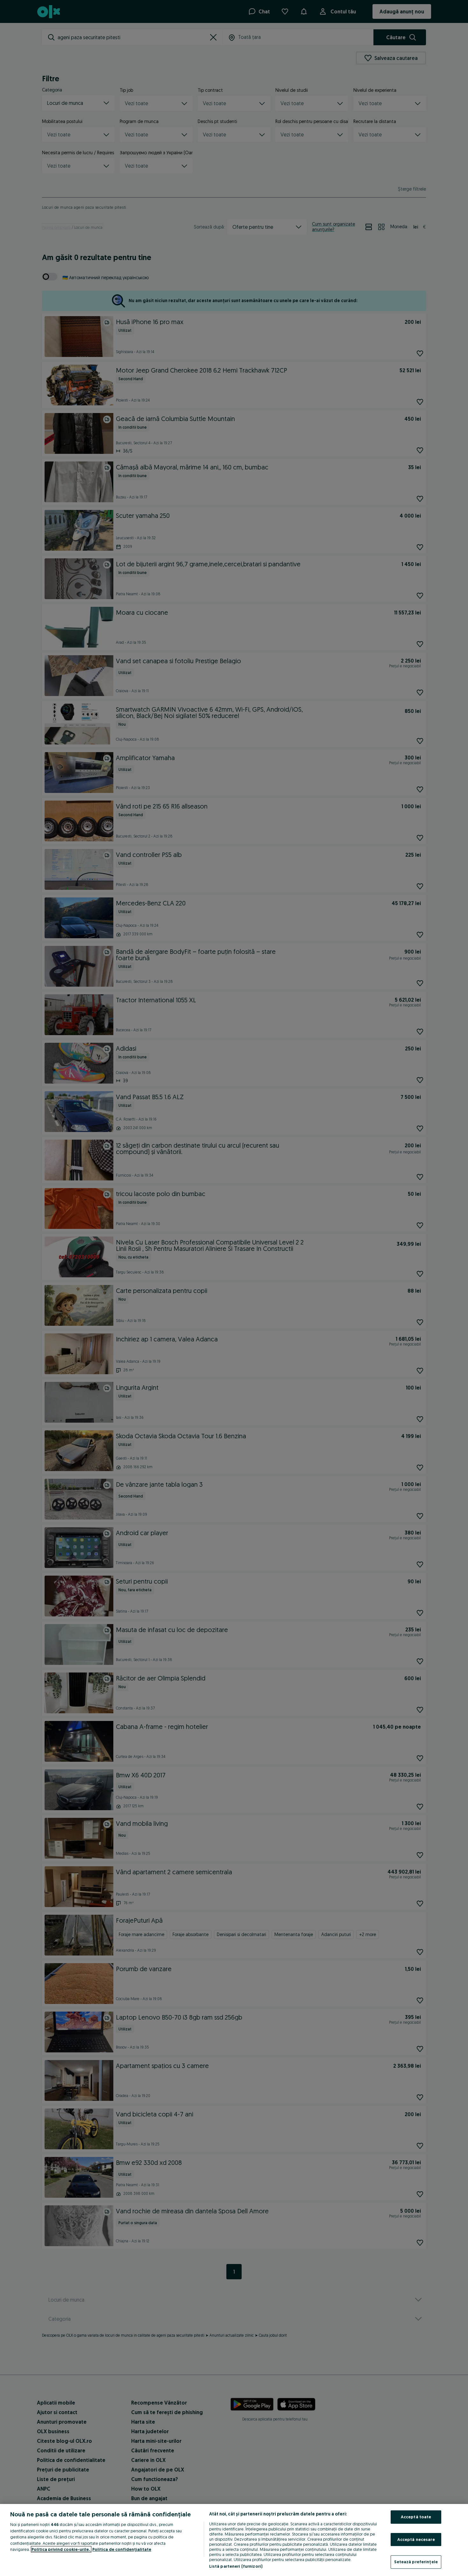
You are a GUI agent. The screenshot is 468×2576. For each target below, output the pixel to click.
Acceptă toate (416, 2517)
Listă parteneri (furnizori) (236, 2566)
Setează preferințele (416, 2562)
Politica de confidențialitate (122, 2549)
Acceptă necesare (416, 2539)
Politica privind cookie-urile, (61, 2549)
